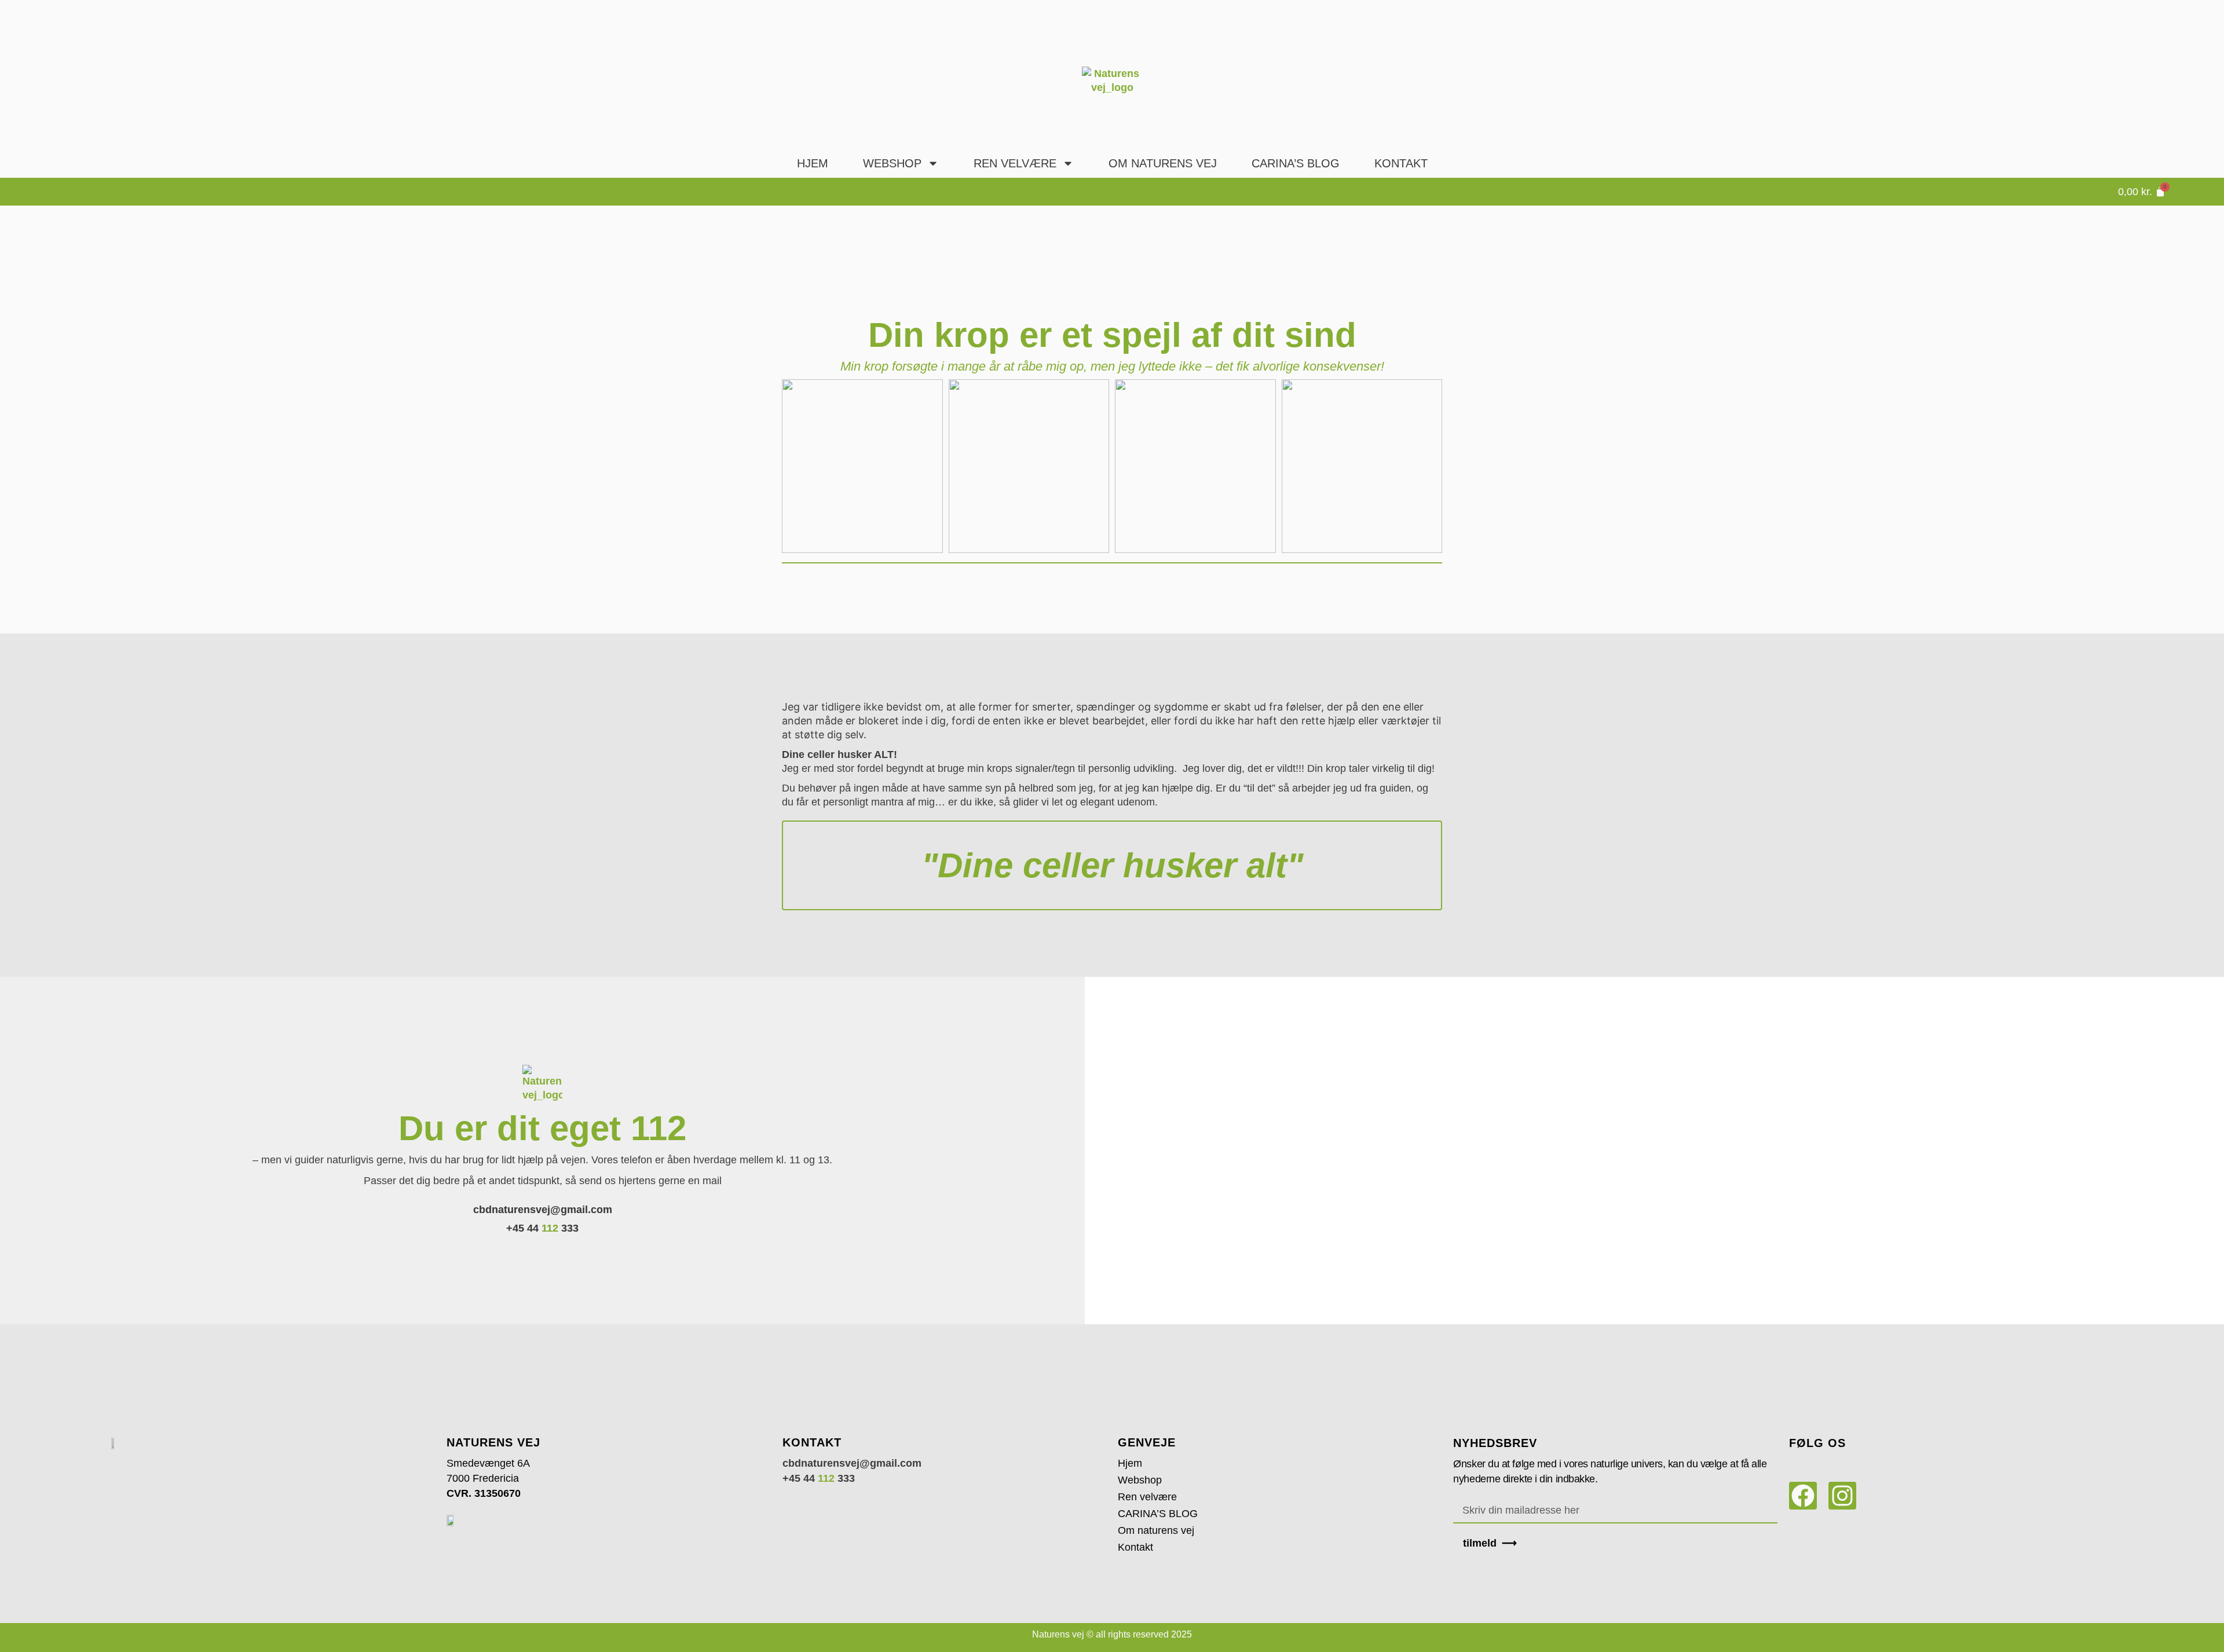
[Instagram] (1842, 1496)
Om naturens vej (1163, 163)
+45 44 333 (542, 1228)
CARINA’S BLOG (1158, 1514)
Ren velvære (1015, 163)
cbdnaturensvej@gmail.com (543, 1210)
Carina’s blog (1296, 163)
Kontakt (1401, 163)
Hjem (813, 163)
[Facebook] (1803, 1496)
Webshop (892, 163)
